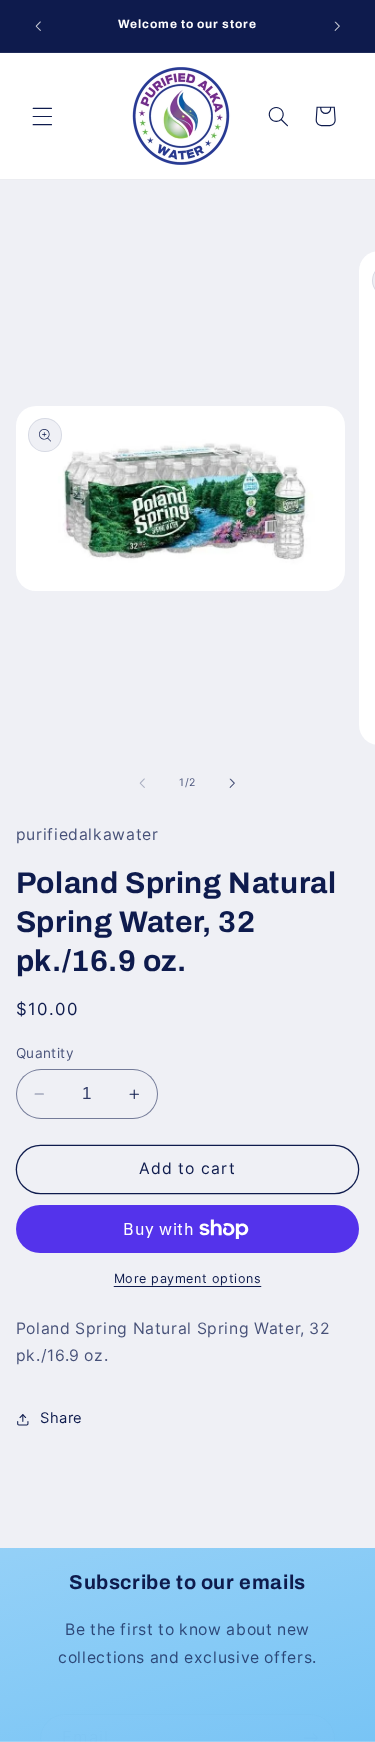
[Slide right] (233, 783)
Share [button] (61, 1418)
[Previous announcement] (38, 26)
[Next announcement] (337, 26)
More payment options (188, 1278)
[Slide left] (142, 783)
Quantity (45, 1053)
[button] (42, 116)
